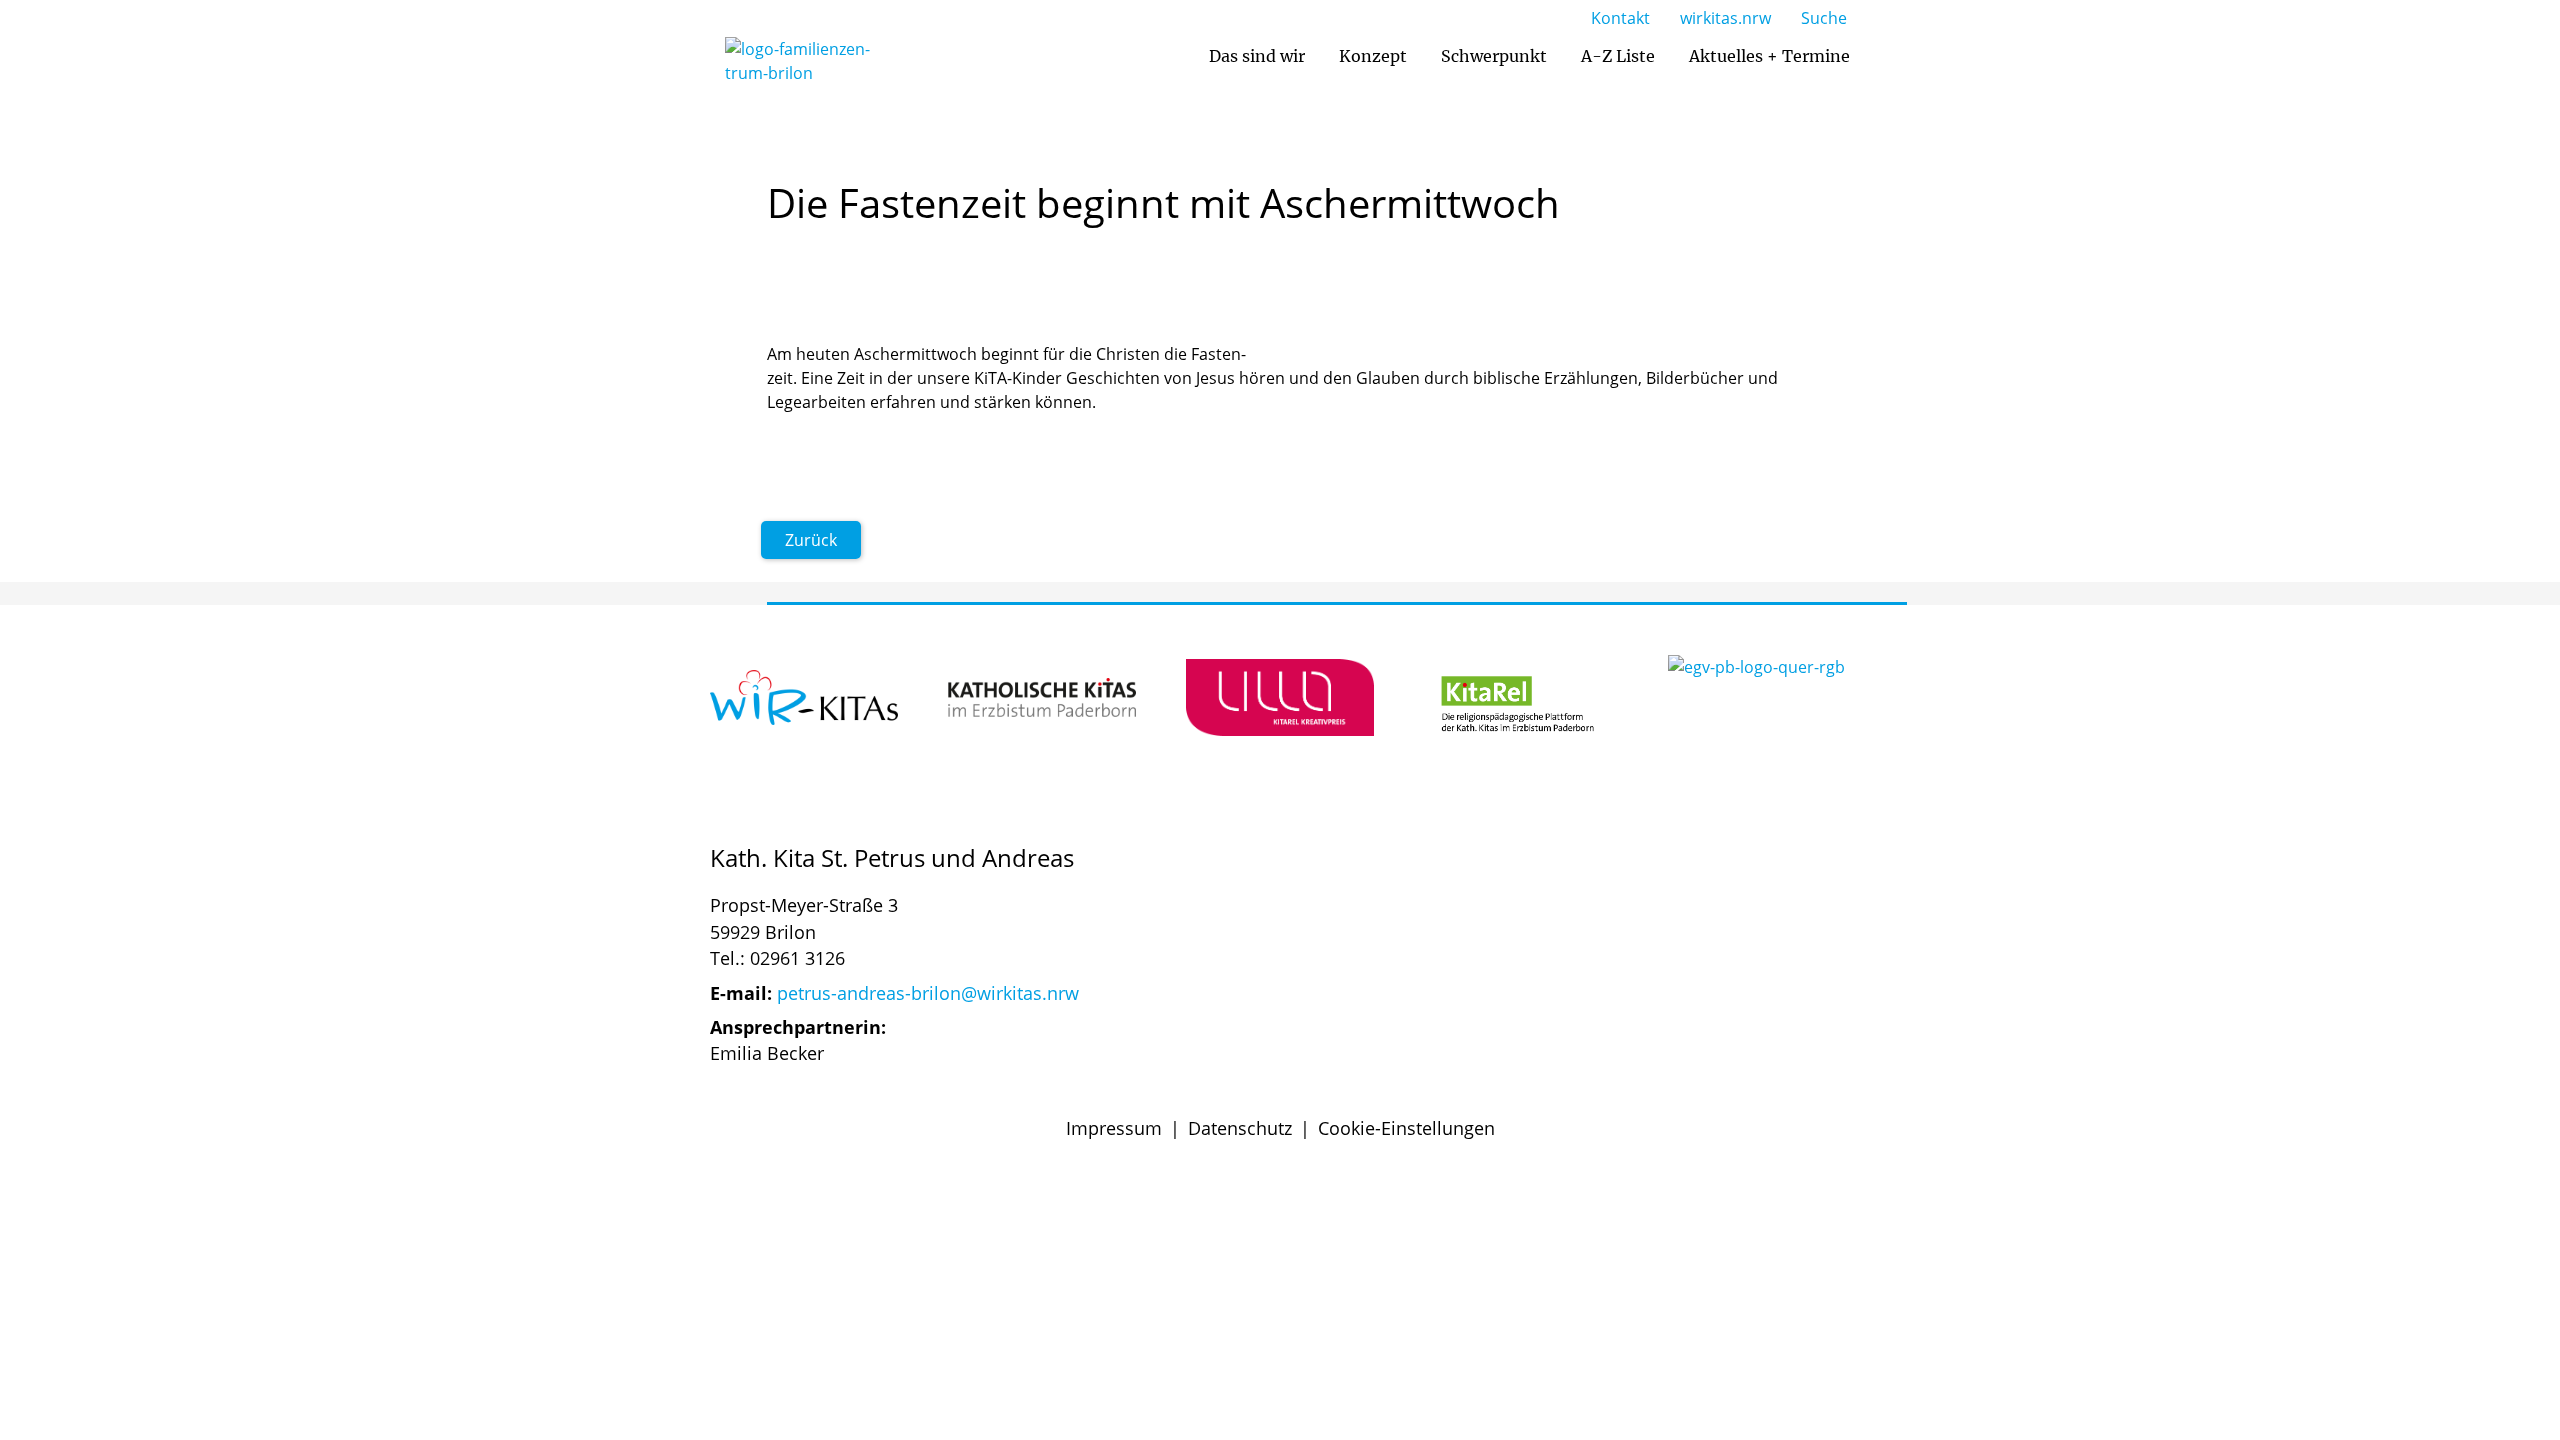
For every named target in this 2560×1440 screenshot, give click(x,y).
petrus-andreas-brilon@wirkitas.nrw (928, 993)
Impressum (1114, 1128)
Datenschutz (1240, 1128)
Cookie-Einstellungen (1406, 1128)
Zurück (811, 540)
